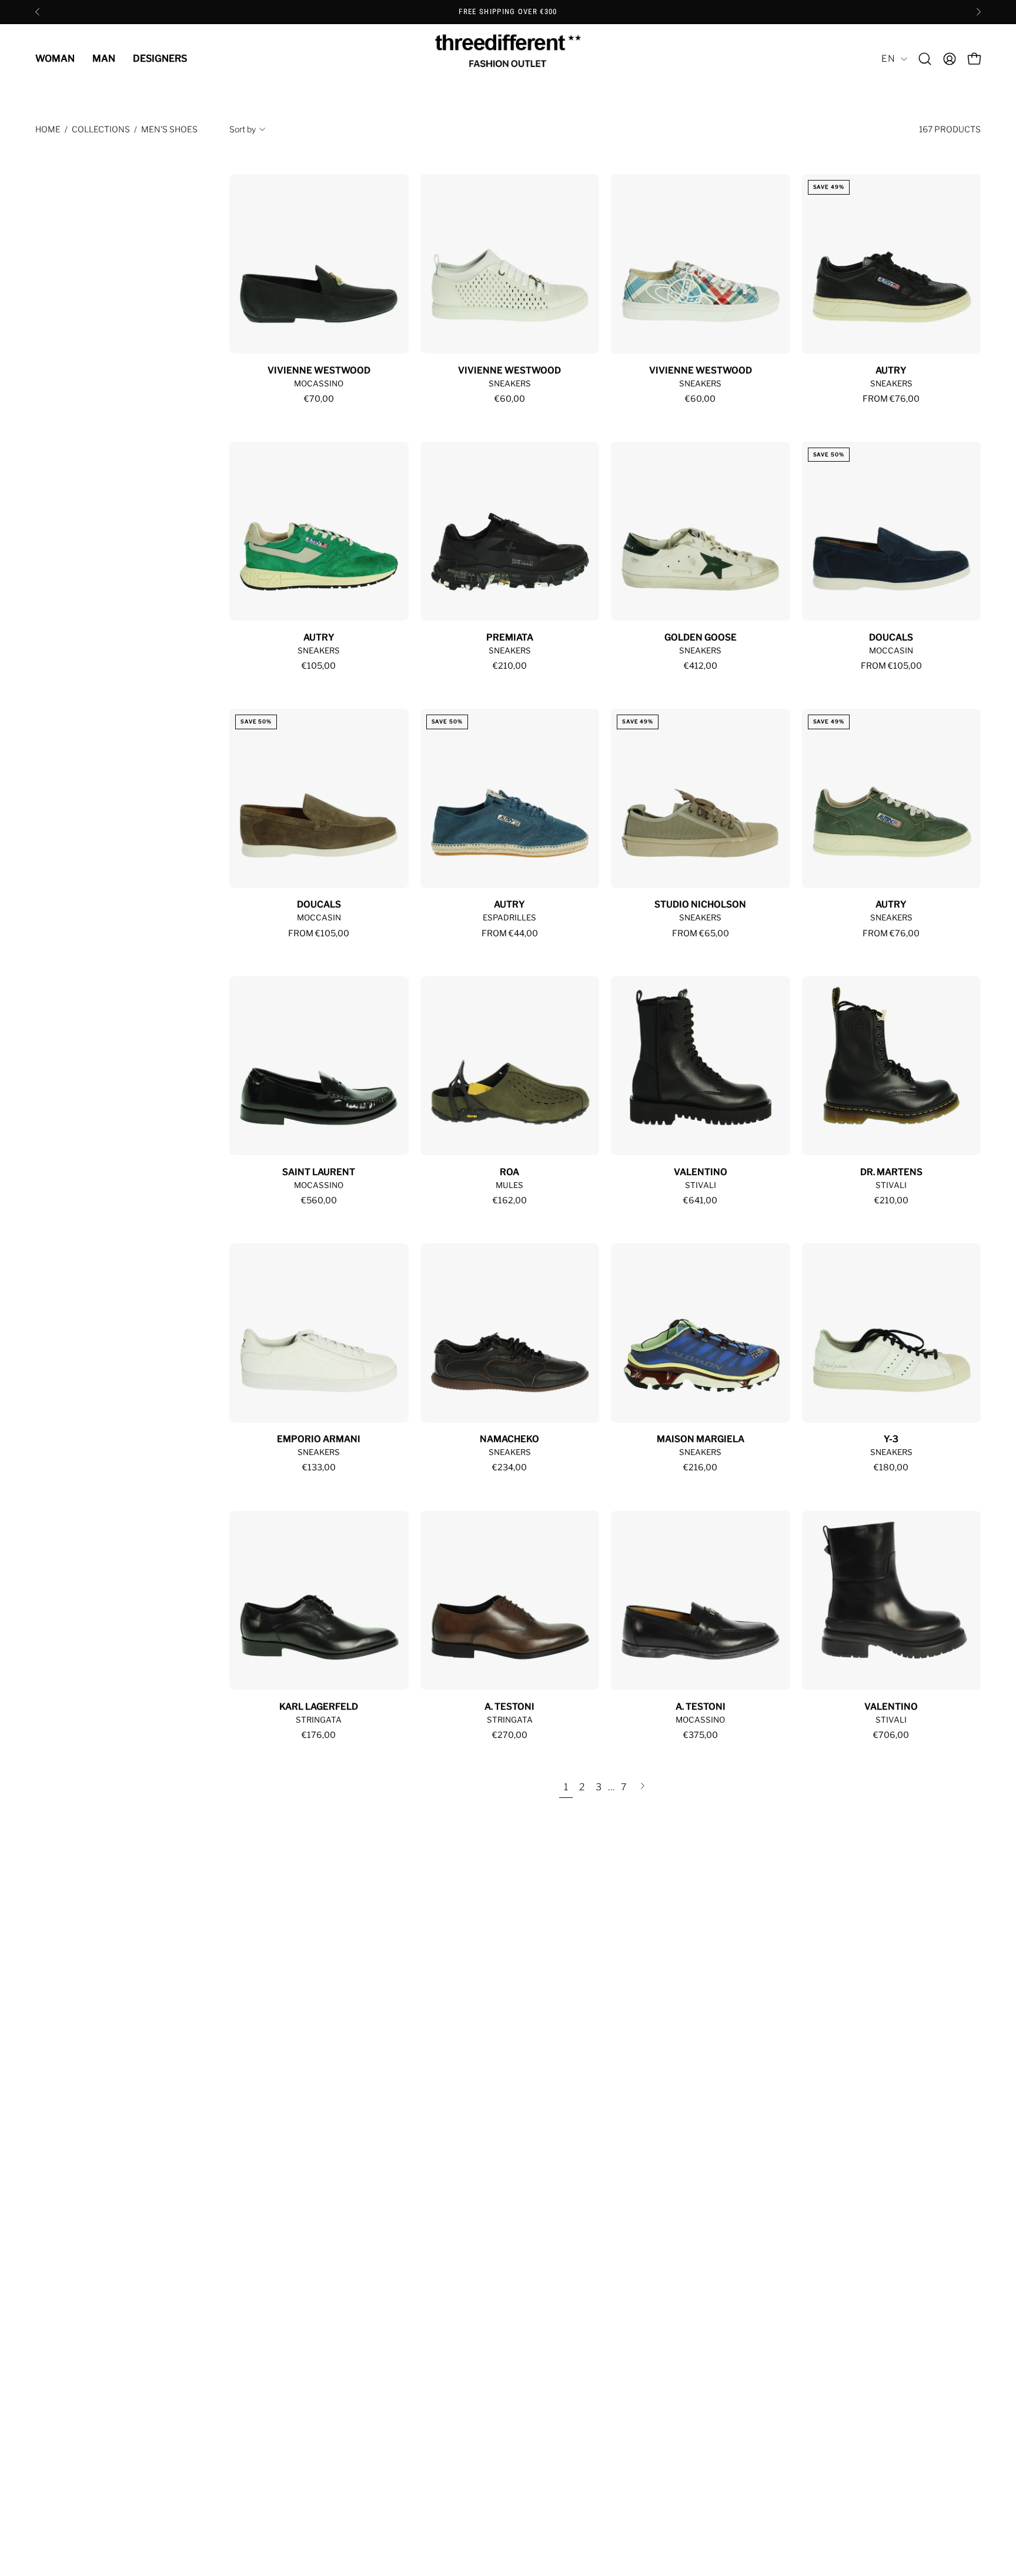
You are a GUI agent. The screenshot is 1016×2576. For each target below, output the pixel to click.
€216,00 (700, 1467)
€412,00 (701, 666)
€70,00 (319, 399)
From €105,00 (891, 666)
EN (888, 59)
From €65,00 (701, 933)
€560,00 (319, 1200)
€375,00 (701, 1735)
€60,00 (510, 399)
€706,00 (891, 1735)
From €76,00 (891, 399)
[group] (508, 12)
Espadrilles (509, 917)
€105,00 (319, 666)
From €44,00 (510, 933)
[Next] (978, 12)
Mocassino (319, 383)
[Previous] (38, 12)
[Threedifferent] (508, 59)
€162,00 (510, 1200)
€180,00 (891, 1467)
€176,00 (319, 1735)
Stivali (701, 1185)
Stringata (319, 1720)
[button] (925, 59)
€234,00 (509, 1467)
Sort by (243, 129)
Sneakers (510, 383)
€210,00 (510, 666)
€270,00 (510, 1735)
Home (48, 129)
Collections (101, 129)
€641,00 (700, 1200)
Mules (509, 1185)
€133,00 (319, 1467)
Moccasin (891, 650)
